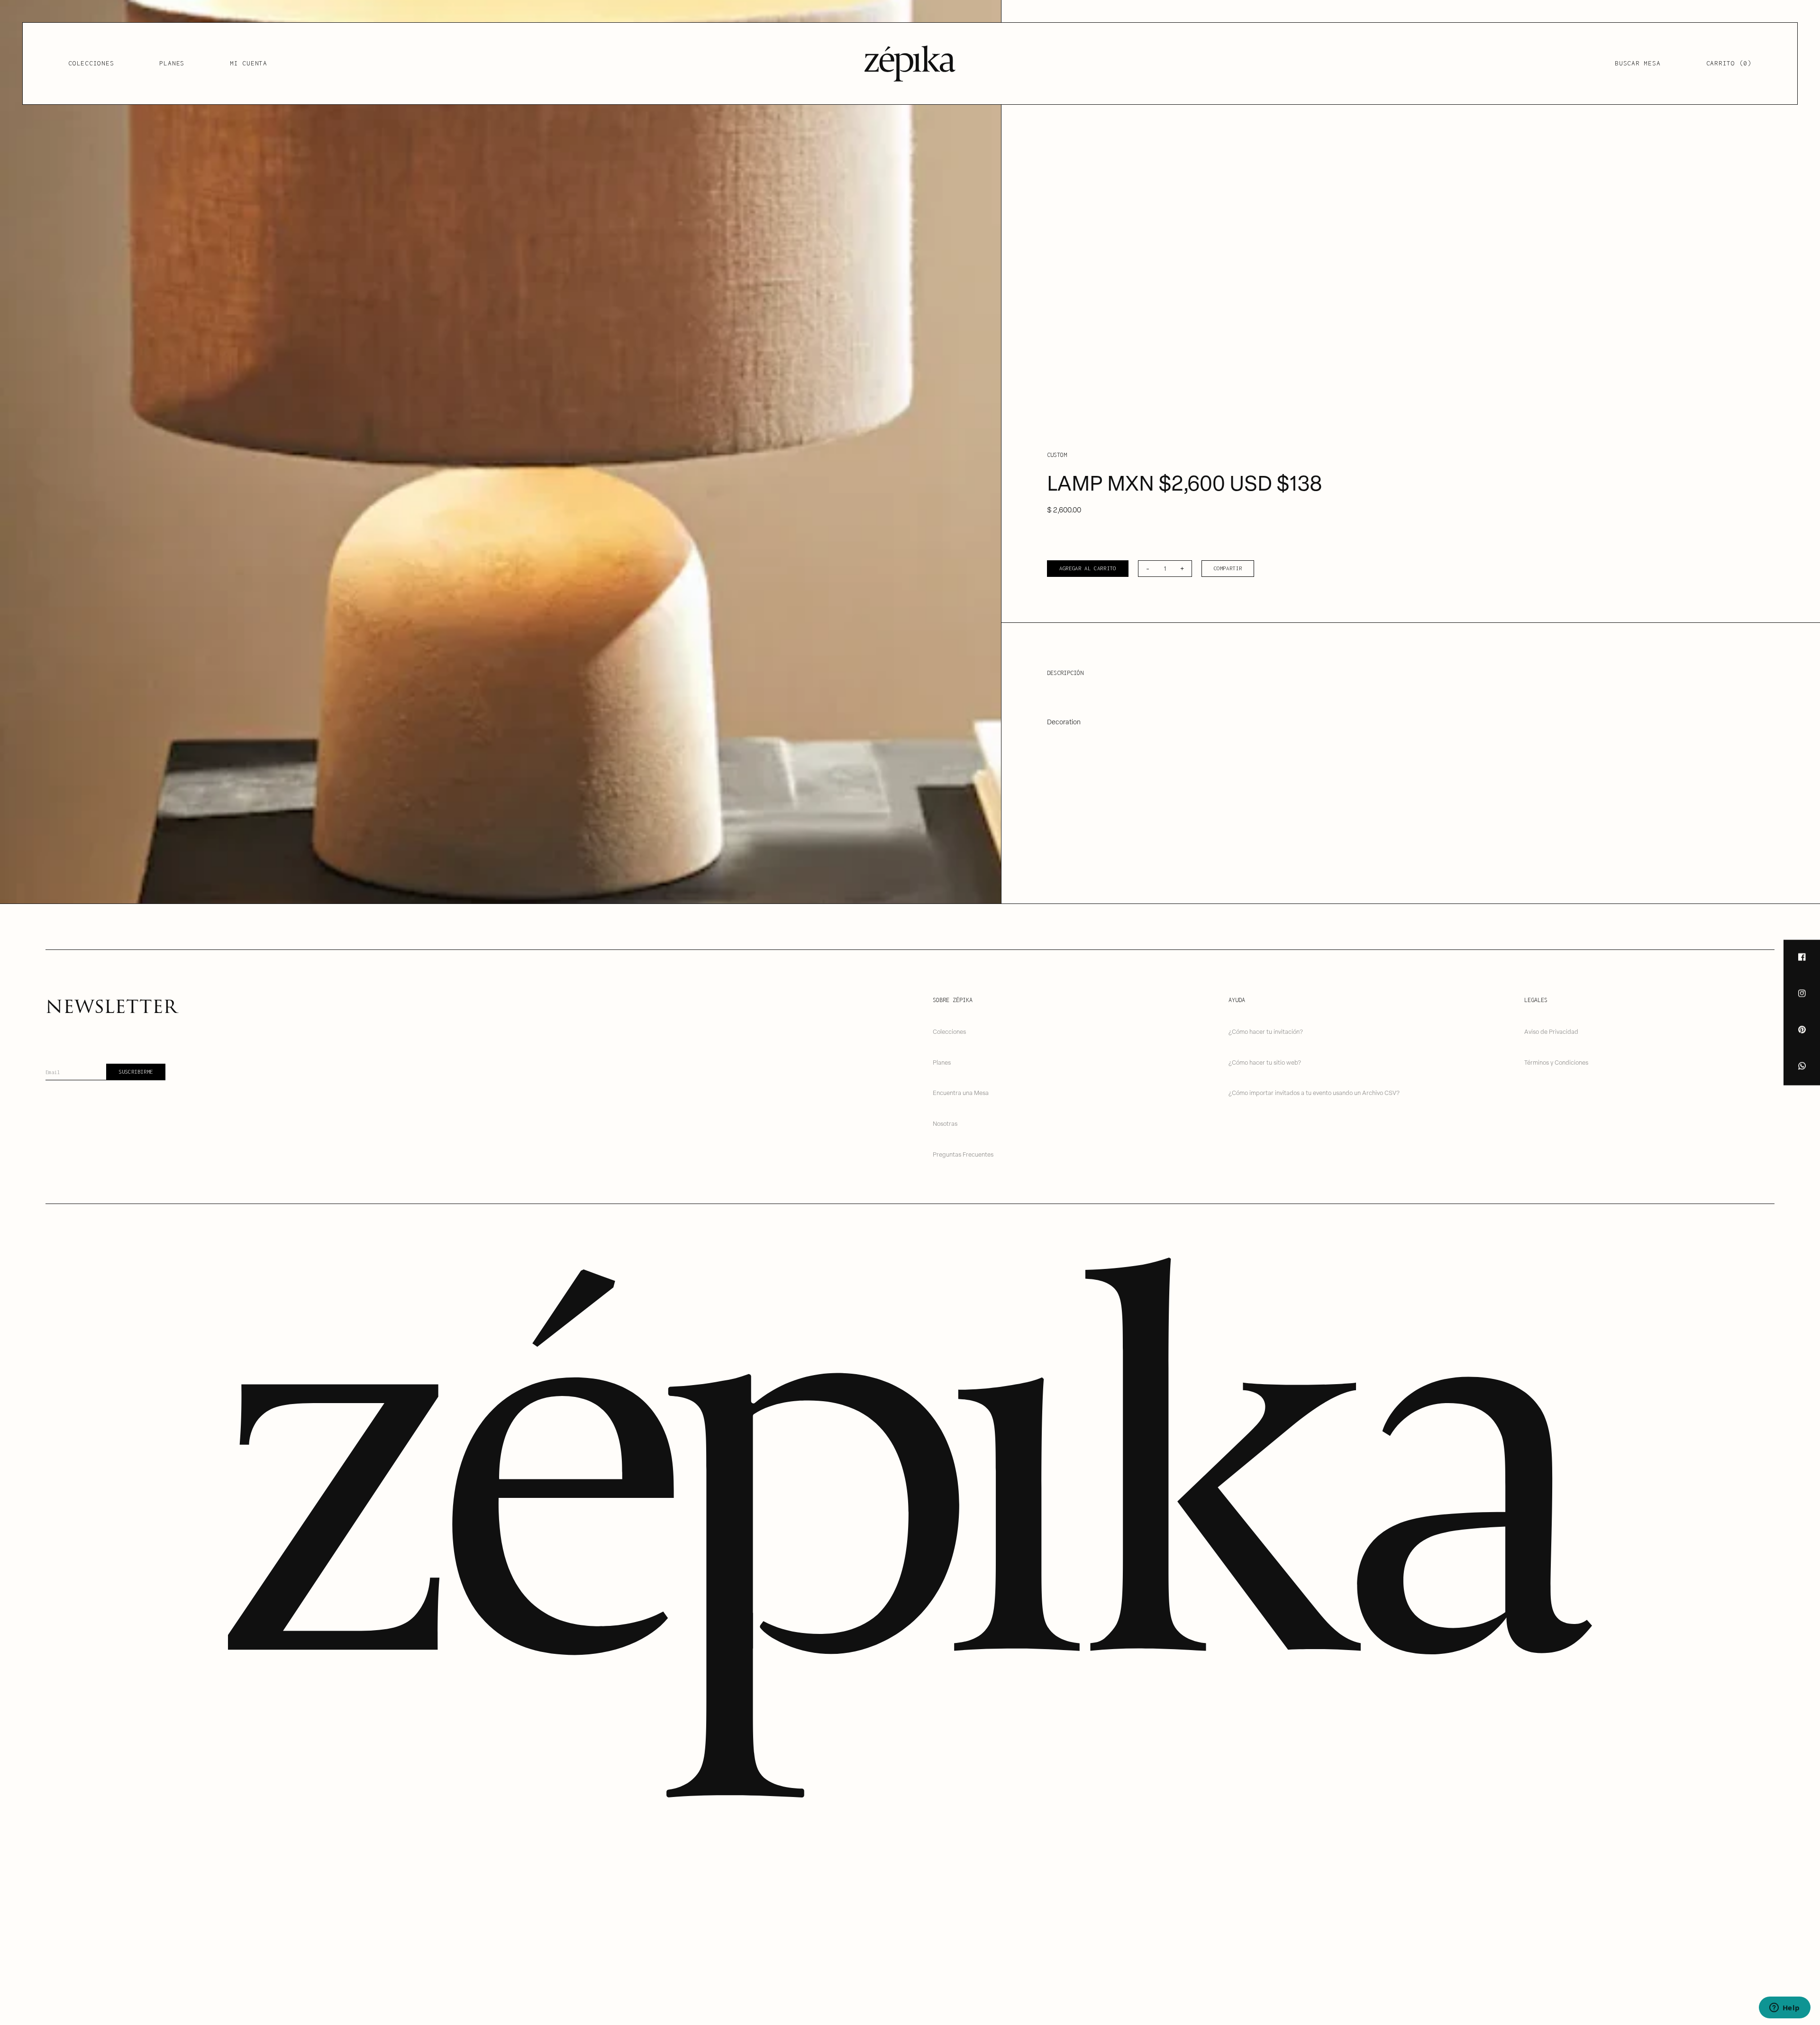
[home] (910, 64)
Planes (172, 63)
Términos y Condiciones (1556, 1062)
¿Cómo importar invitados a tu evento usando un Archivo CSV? (1314, 1092)
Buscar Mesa (1638, 63)
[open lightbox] (500, 452)
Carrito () (1729, 63)
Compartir (1228, 568)
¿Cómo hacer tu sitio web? (1265, 1062)
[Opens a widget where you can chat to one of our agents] (1784, 2008)
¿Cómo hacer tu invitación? (1266, 1031)
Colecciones (91, 63)
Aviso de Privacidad (1551, 1031)
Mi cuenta (249, 63)
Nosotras (945, 1123)
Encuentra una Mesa (961, 1092)
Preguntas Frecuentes (963, 1154)
